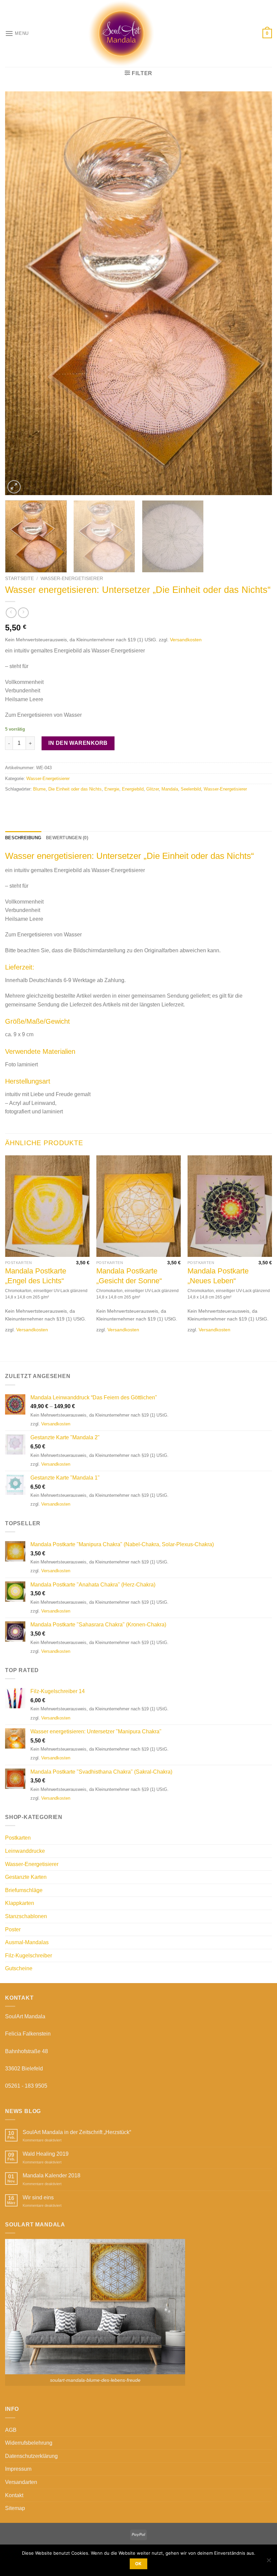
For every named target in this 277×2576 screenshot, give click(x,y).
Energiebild (133, 789)
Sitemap (15, 2508)
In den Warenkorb (78, 743)
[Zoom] (14, 487)
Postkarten (18, 1838)
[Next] (258, 293)
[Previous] (19, 293)
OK (138, 2564)
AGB (11, 2430)
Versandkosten (186, 640)
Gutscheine (19, 1968)
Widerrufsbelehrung (29, 2443)
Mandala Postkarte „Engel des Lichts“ (36, 1276)
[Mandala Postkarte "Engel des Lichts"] (47, 1206)
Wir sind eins (38, 2197)
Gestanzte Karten (26, 1877)
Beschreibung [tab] (23, 838)
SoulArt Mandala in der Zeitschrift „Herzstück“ (77, 2132)
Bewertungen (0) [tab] (67, 838)
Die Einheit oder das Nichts (75, 789)
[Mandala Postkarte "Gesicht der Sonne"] (138, 1206)
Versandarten (21, 2482)
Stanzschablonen (26, 1916)
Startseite (19, 579)
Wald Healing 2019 (46, 2154)
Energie (112, 789)
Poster (13, 1929)
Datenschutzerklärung (31, 2456)
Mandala (170, 789)
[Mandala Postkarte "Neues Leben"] (230, 1206)
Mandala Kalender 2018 (52, 2175)
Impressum (18, 2469)
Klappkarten (20, 1903)
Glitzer (153, 789)
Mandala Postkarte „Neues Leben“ (218, 1276)
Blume (39, 789)
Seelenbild (191, 789)
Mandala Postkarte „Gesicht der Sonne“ (129, 1276)
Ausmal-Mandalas (27, 1942)
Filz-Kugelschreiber (29, 1956)
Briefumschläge (24, 1890)
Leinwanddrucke (25, 1851)
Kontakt (14, 2495)
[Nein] (269, 2562)
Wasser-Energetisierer (72, 579)
